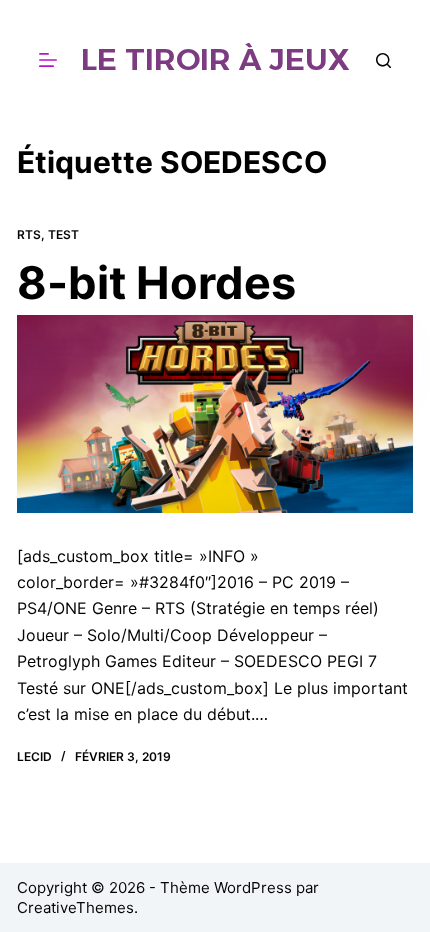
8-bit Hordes (156, 282)
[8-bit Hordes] (215, 414)
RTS (29, 234)
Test (63, 234)
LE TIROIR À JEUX (215, 59)
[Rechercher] (383, 60)
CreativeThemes (75, 907)
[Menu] (48, 60)
